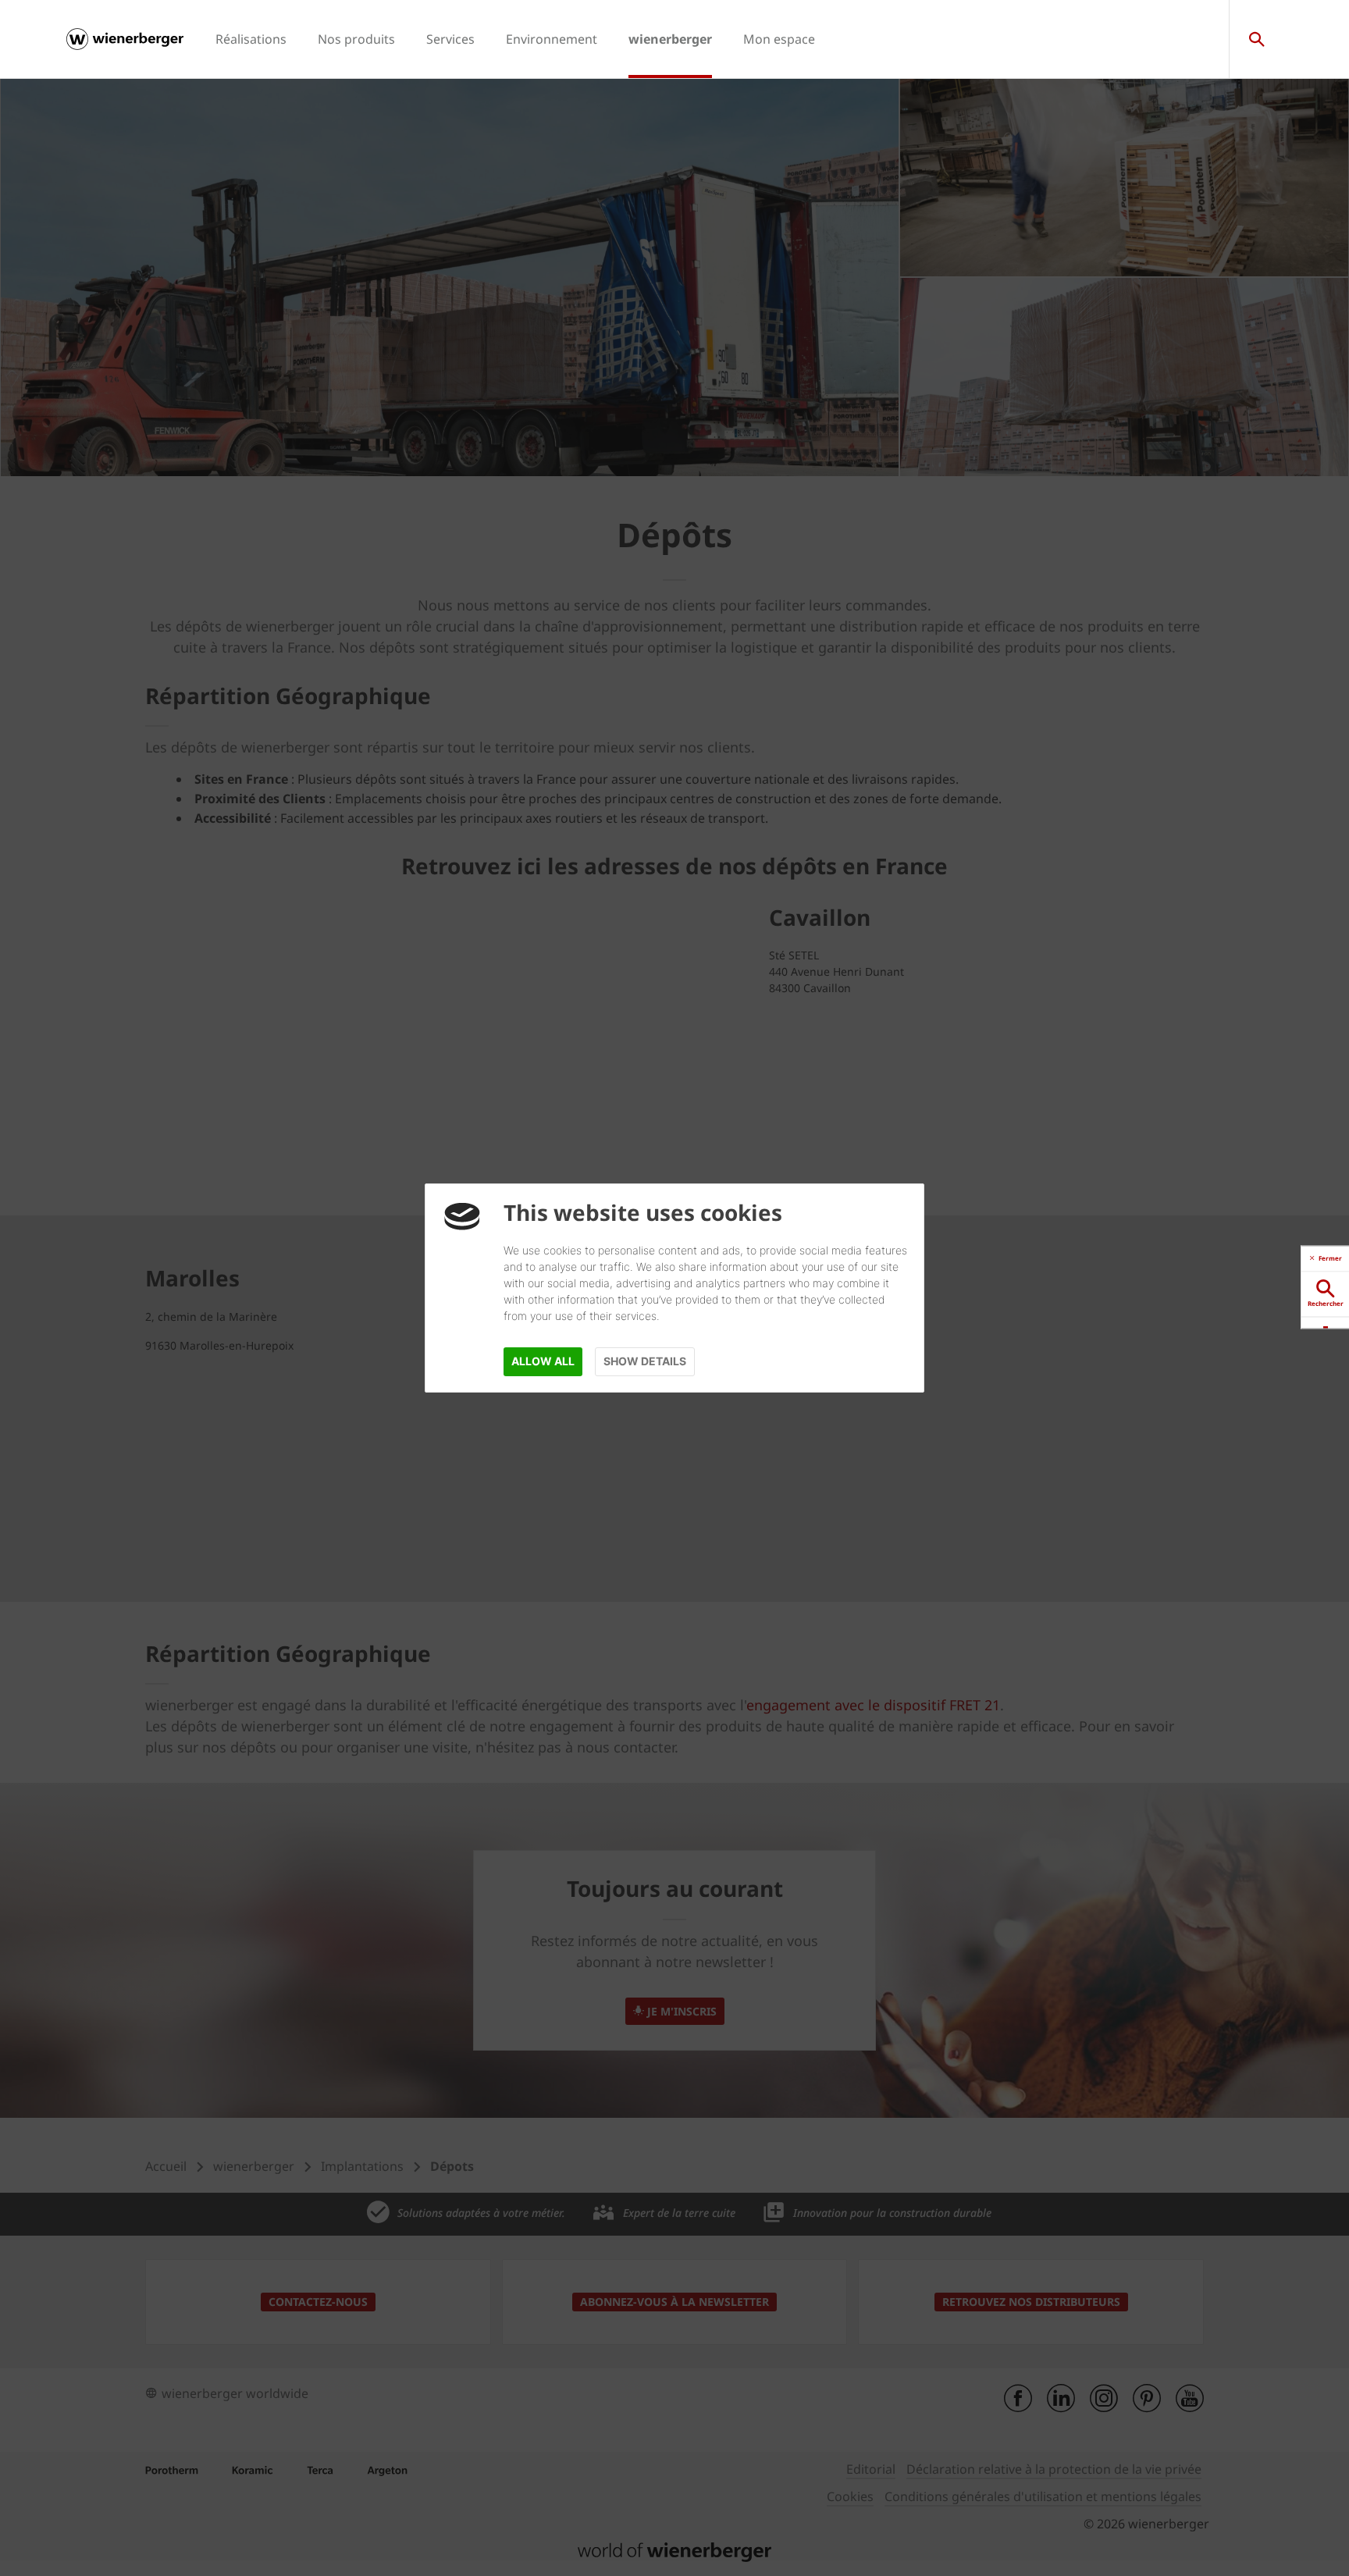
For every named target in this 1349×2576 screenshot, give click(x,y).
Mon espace (779, 39)
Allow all (543, 1361)
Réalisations (251, 39)
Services (450, 39)
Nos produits (356, 39)
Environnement (552, 39)
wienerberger (670, 39)
